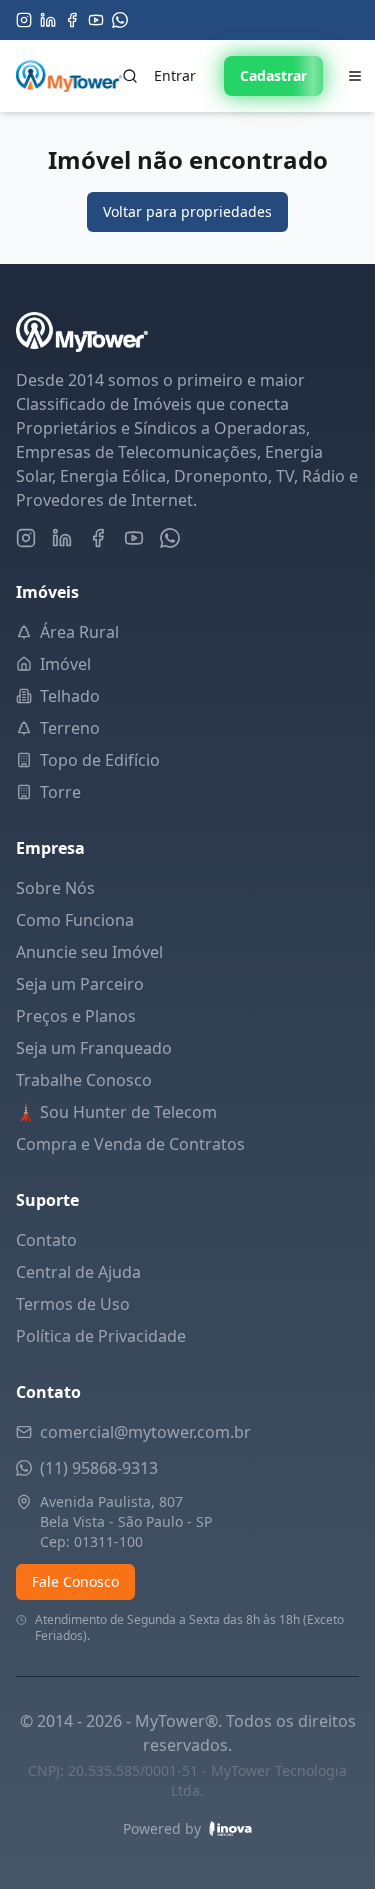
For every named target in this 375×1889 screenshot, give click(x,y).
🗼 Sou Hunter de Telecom (116, 1112)
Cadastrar (273, 75)
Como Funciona (75, 920)
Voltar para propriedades (187, 211)
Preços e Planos (76, 1016)
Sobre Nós (55, 888)
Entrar (175, 75)
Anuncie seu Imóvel (89, 952)
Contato (46, 1240)
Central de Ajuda (78, 1272)
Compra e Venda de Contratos (130, 1144)
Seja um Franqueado (94, 1048)
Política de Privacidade (101, 1336)
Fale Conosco (75, 1581)
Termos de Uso (73, 1304)
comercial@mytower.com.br (145, 1432)
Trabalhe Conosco (84, 1080)
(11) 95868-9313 (99, 1468)
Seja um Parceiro (80, 984)
